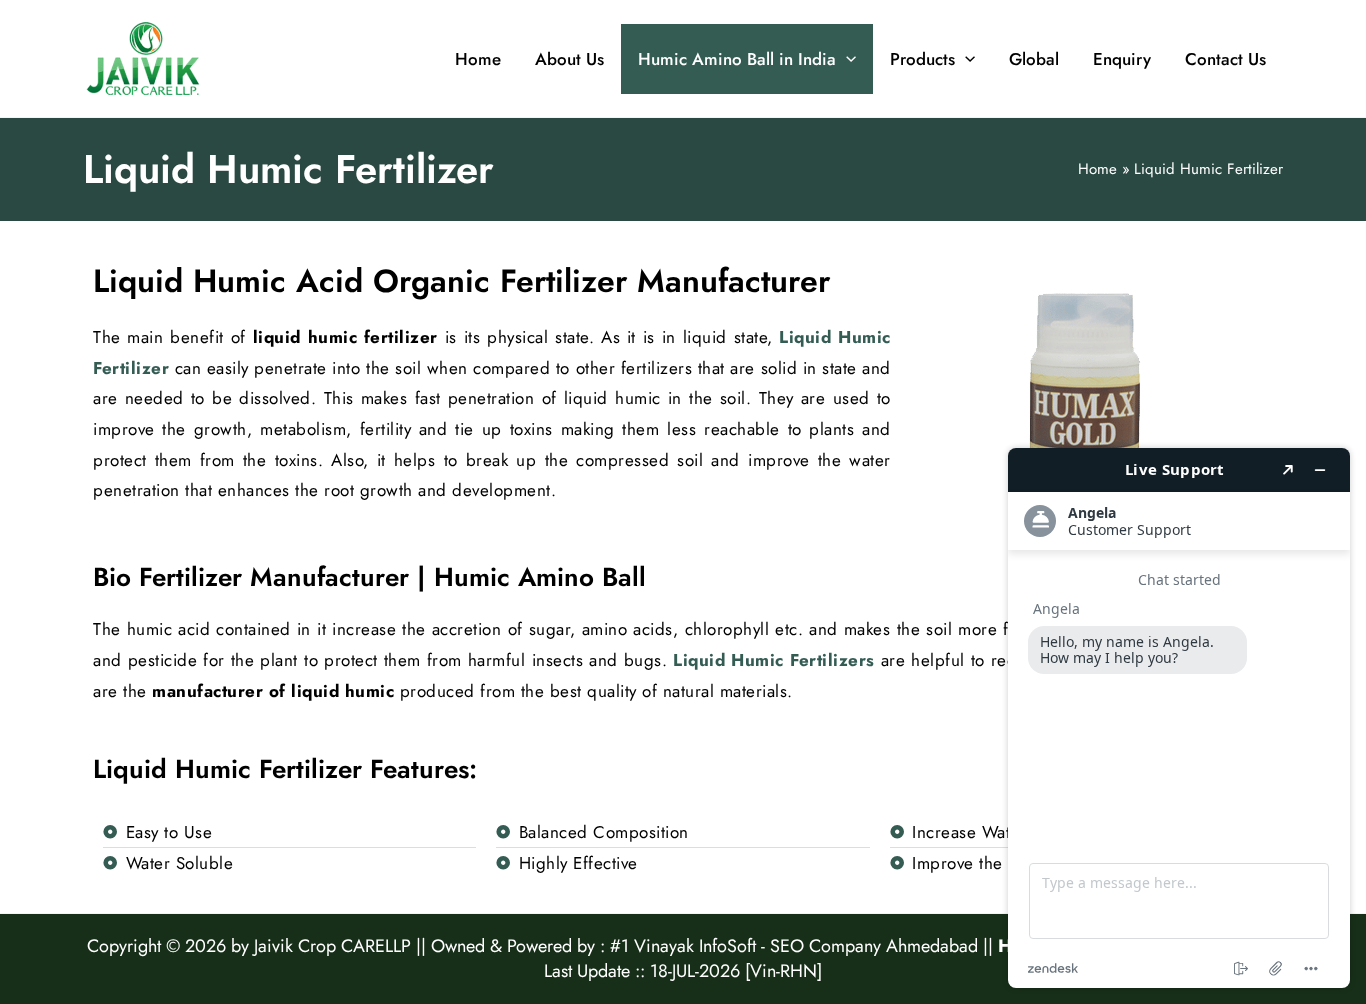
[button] (846, 59)
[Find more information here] (1179, 718)
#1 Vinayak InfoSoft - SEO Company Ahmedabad (794, 946)
